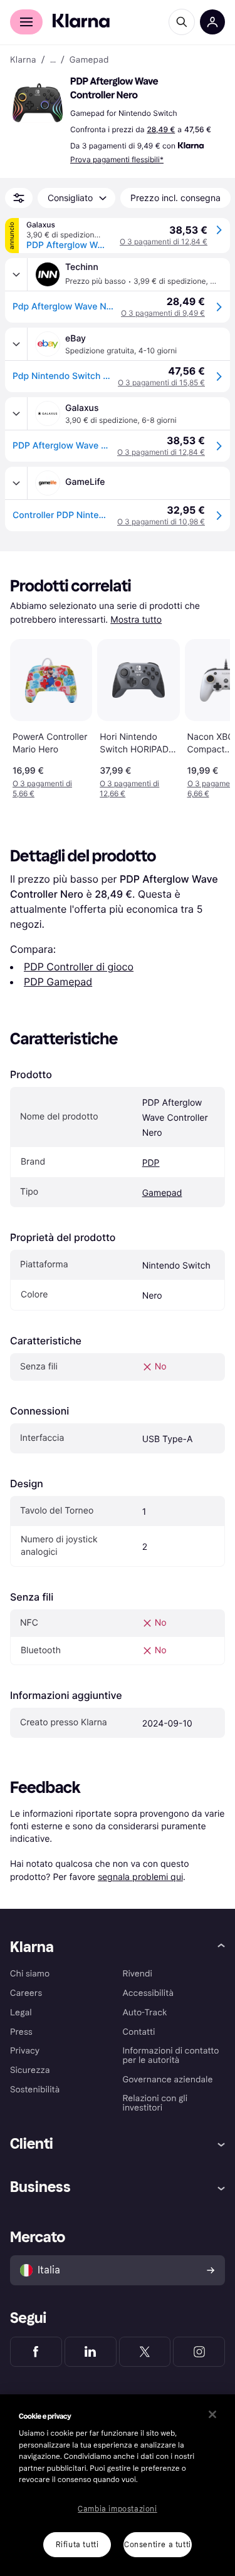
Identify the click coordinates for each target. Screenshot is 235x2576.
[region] (118, 2485)
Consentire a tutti (158, 2545)
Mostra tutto (136, 620)
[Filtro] (19, 198)
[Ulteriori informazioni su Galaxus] (16, 413)
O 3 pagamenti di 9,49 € (163, 313)
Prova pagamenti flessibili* (117, 159)
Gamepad (162, 1193)
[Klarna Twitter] (145, 2352)
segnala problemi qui (140, 1877)
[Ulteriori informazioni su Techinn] (16, 274)
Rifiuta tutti (77, 2545)
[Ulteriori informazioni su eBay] (16, 344)
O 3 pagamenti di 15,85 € (161, 382)
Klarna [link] (23, 60)
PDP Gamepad (58, 982)
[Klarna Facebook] (36, 2352)
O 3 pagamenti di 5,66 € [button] (42, 788)
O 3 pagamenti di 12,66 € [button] (129, 788)
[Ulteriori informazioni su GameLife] (16, 483)
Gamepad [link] (89, 60)
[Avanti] (207, 717)
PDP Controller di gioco (79, 967)
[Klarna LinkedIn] (91, 2352)
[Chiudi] (212, 2414)
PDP (151, 1163)
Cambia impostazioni (117, 2509)
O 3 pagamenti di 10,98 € (161, 522)
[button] (38, 103)
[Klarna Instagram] (199, 2352)
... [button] (53, 60)
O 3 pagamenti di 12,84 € (164, 241)
